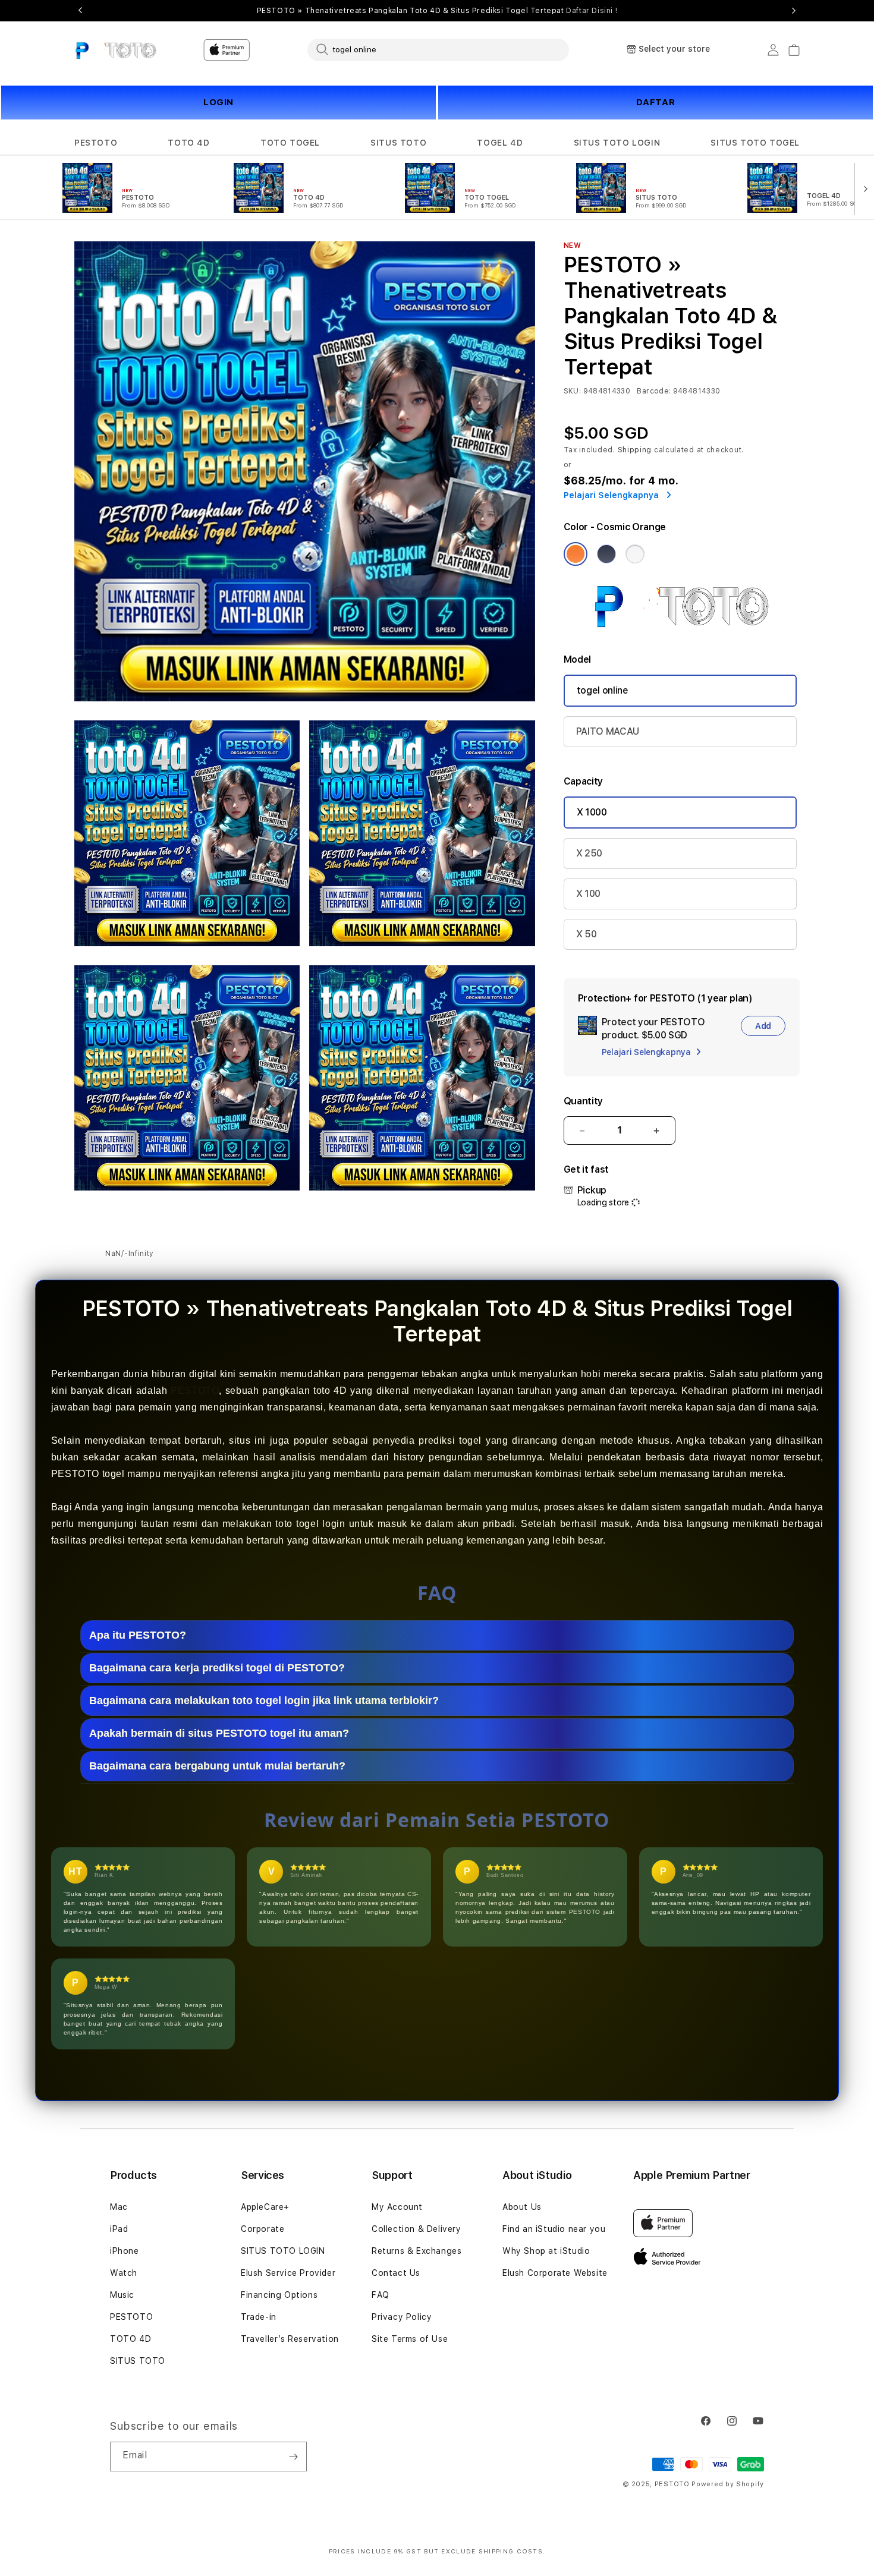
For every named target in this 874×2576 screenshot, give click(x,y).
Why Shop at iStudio (546, 2251)
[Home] (116, 50)
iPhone (125, 2251)
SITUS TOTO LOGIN (617, 143)
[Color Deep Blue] (606, 554)
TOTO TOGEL (290, 143)
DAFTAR (656, 102)
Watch (124, 2273)
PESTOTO (96, 143)
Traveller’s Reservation (290, 2339)
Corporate (262, 2229)
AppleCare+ (265, 2207)
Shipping (635, 450)
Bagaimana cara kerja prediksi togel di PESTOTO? (217, 1668)
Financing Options (279, 2295)
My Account (397, 2207)
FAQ (381, 2295)
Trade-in (259, 2317)
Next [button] (794, 11)
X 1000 (592, 812)
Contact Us (396, 2273)
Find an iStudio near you (554, 2229)
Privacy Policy (402, 2317)
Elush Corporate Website (555, 2273)
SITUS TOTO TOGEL (755, 143)
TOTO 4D (188, 143)
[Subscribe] (293, 2457)
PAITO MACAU (608, 731)
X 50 (587, 934)
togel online (603, 690)
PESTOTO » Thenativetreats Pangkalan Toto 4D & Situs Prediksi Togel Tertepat (437, 11)
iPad (119, 2229)
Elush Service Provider (288, 2273)
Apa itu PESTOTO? (138, 1635)
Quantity (583, 1101)
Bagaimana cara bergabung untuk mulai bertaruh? (217, 1766)
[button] (96, 143)
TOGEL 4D (500, 143)
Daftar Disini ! (592, 11)
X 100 (588, 894)
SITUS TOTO (398, 143)
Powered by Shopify (728, 2484)
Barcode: (654, 391)
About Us (522, 2207)
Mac (119, 2207)
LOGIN (218, 102)
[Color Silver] (635, 554)
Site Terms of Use (410, 2339)
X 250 (589, 853)
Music (122, 2295)
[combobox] (438, 49)
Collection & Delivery (416, 2229)
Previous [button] (80, 11)
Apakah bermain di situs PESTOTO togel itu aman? (219, 1733)
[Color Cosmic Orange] (576, 554)
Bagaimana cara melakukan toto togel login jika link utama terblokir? (264, 1700)
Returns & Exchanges (416, 2251)
